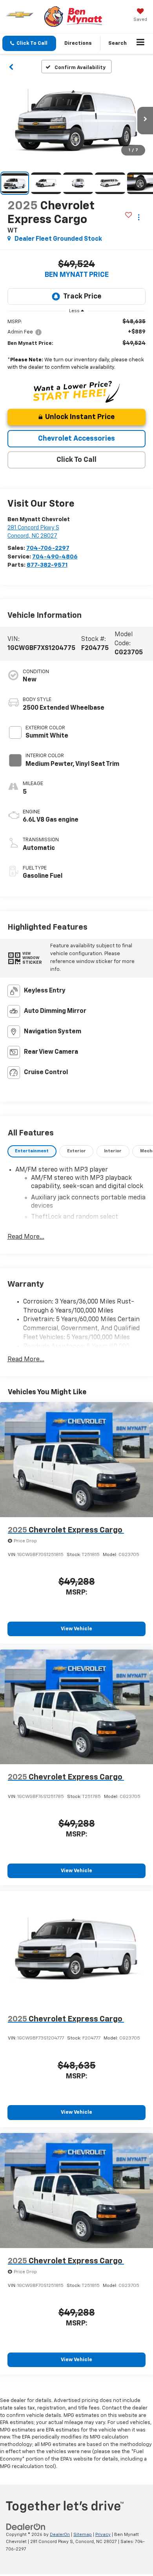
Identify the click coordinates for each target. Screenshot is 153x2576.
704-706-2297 (48, 548)
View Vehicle (76, 1629)
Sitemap (83, 2535)
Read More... (26, 1237)
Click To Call (76, 460)
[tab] (32, 1151)
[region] (77, 346)
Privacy (103, 2535)
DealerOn (60, 2535)
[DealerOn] (26, 2527)
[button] (29, 43)
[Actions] (139, 217)
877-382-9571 (47, 565)
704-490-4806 (55, 557)
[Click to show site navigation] (141, 44)
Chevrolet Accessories (76, 439)
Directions (78, 43)
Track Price (82, 297)
